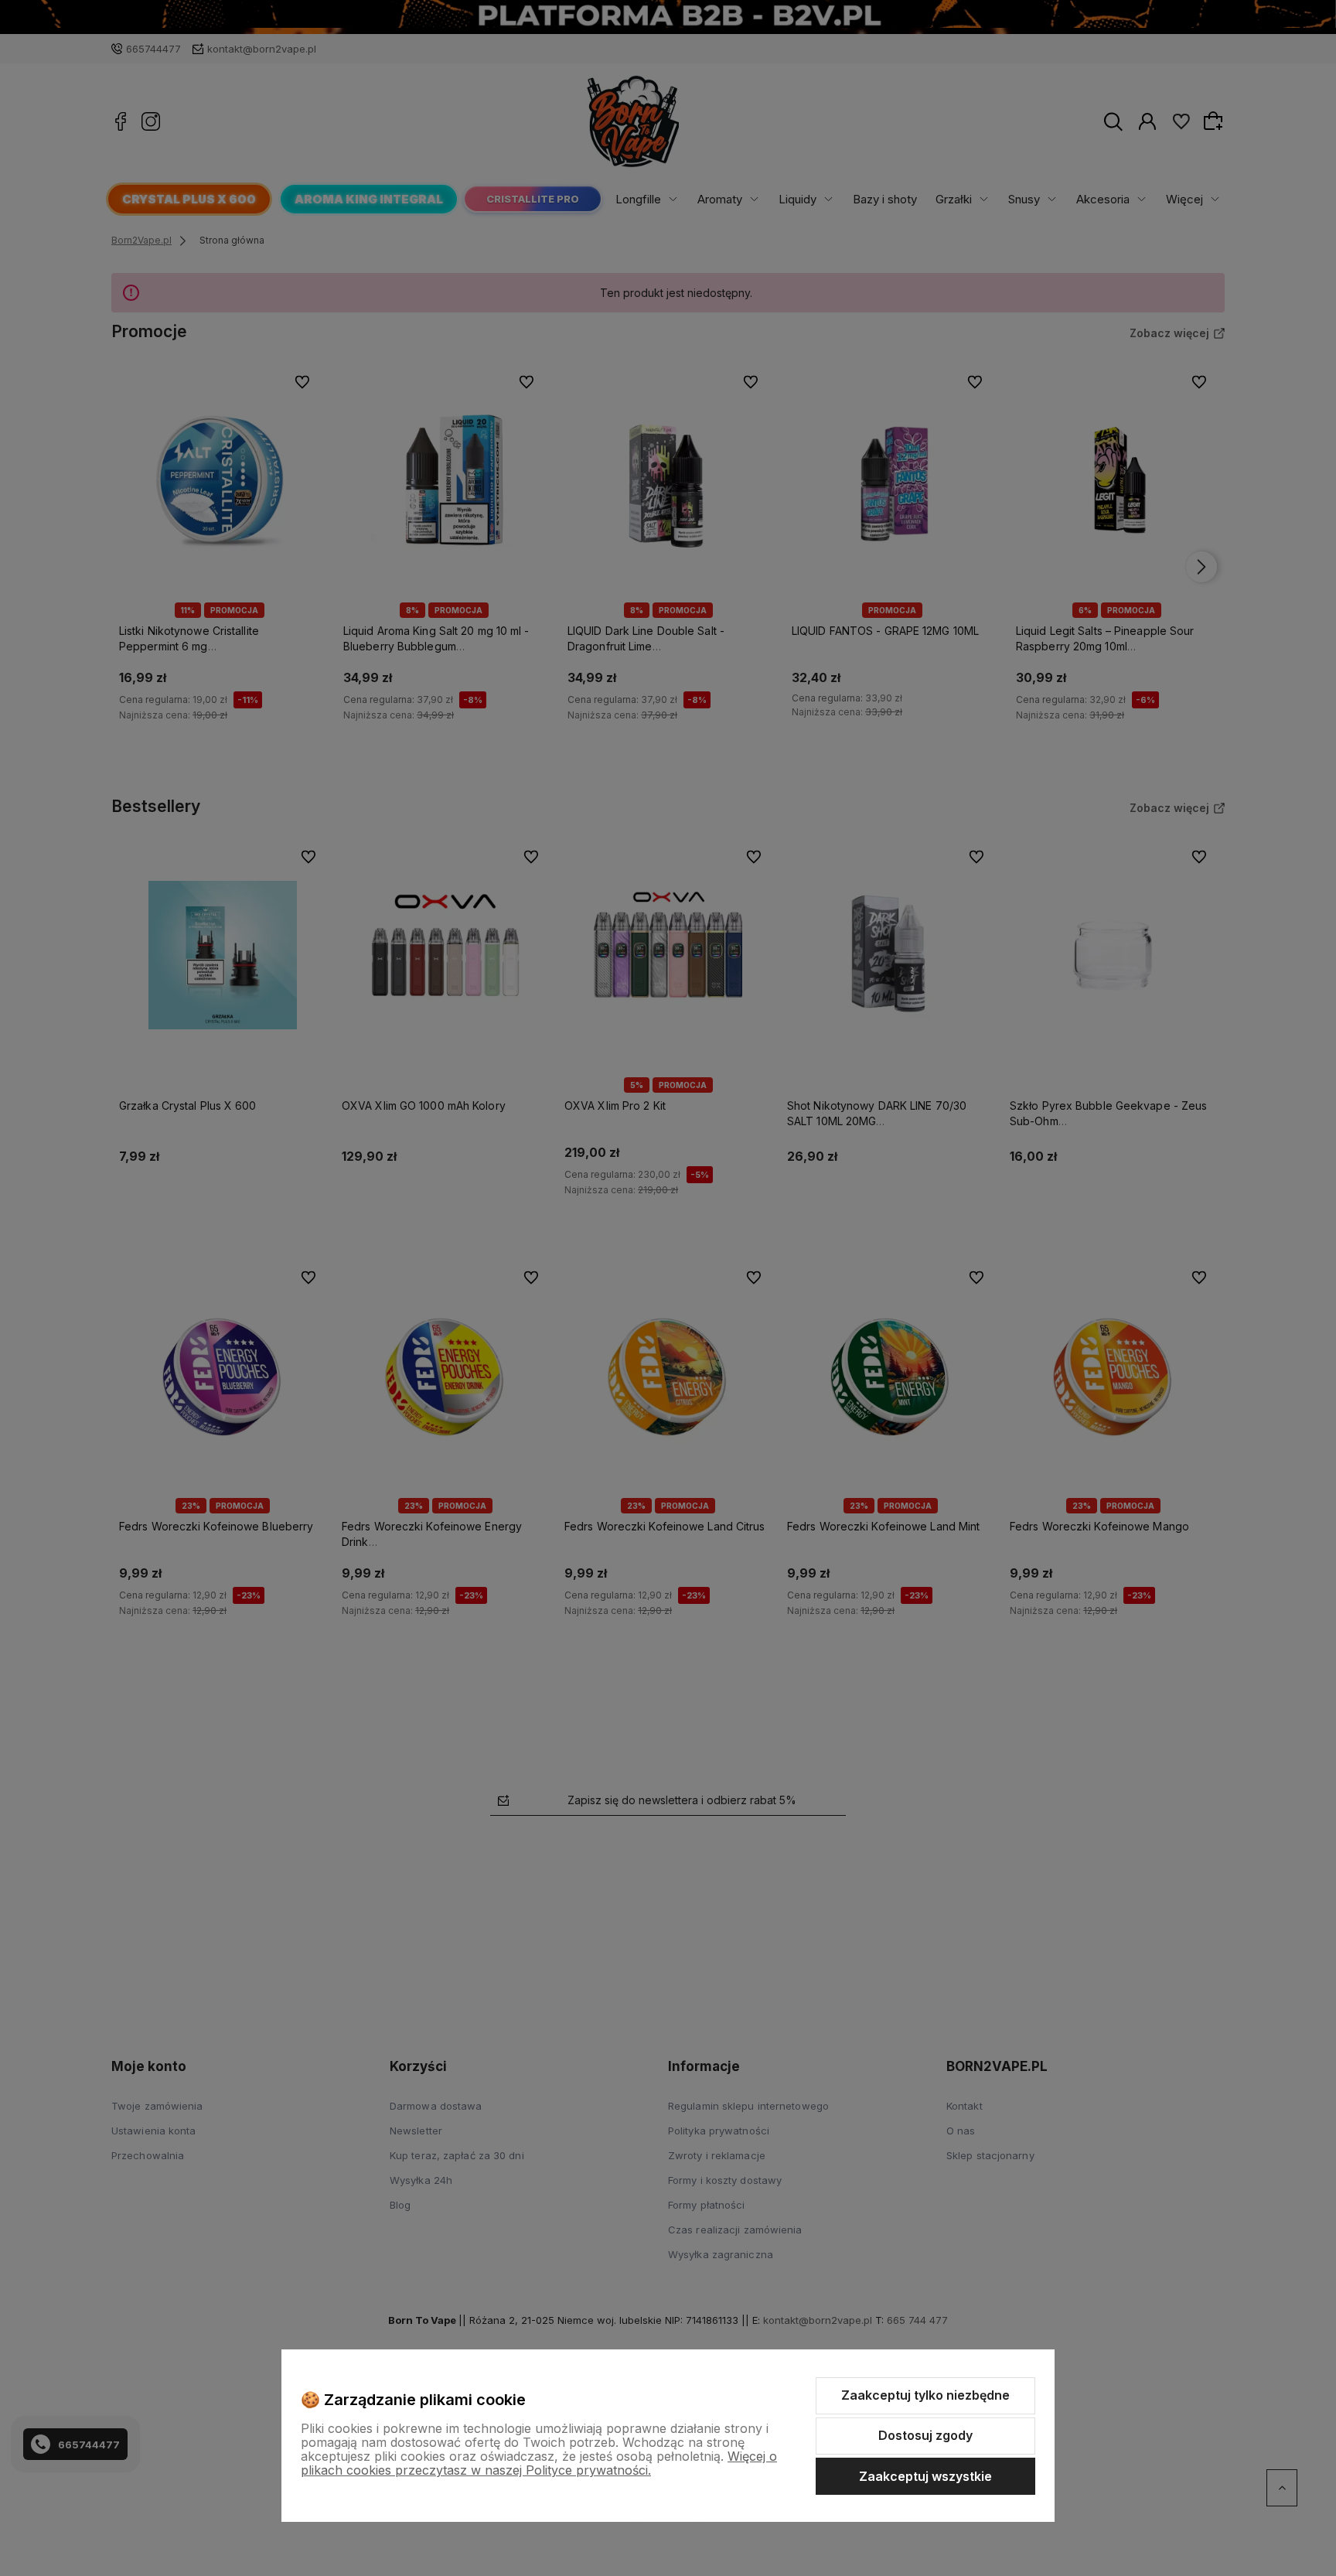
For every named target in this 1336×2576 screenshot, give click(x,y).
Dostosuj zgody (925, 2435)
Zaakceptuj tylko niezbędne (925, 2395)
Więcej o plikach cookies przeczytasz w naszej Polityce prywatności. (539, 2463)
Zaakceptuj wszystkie (925, 2476)
